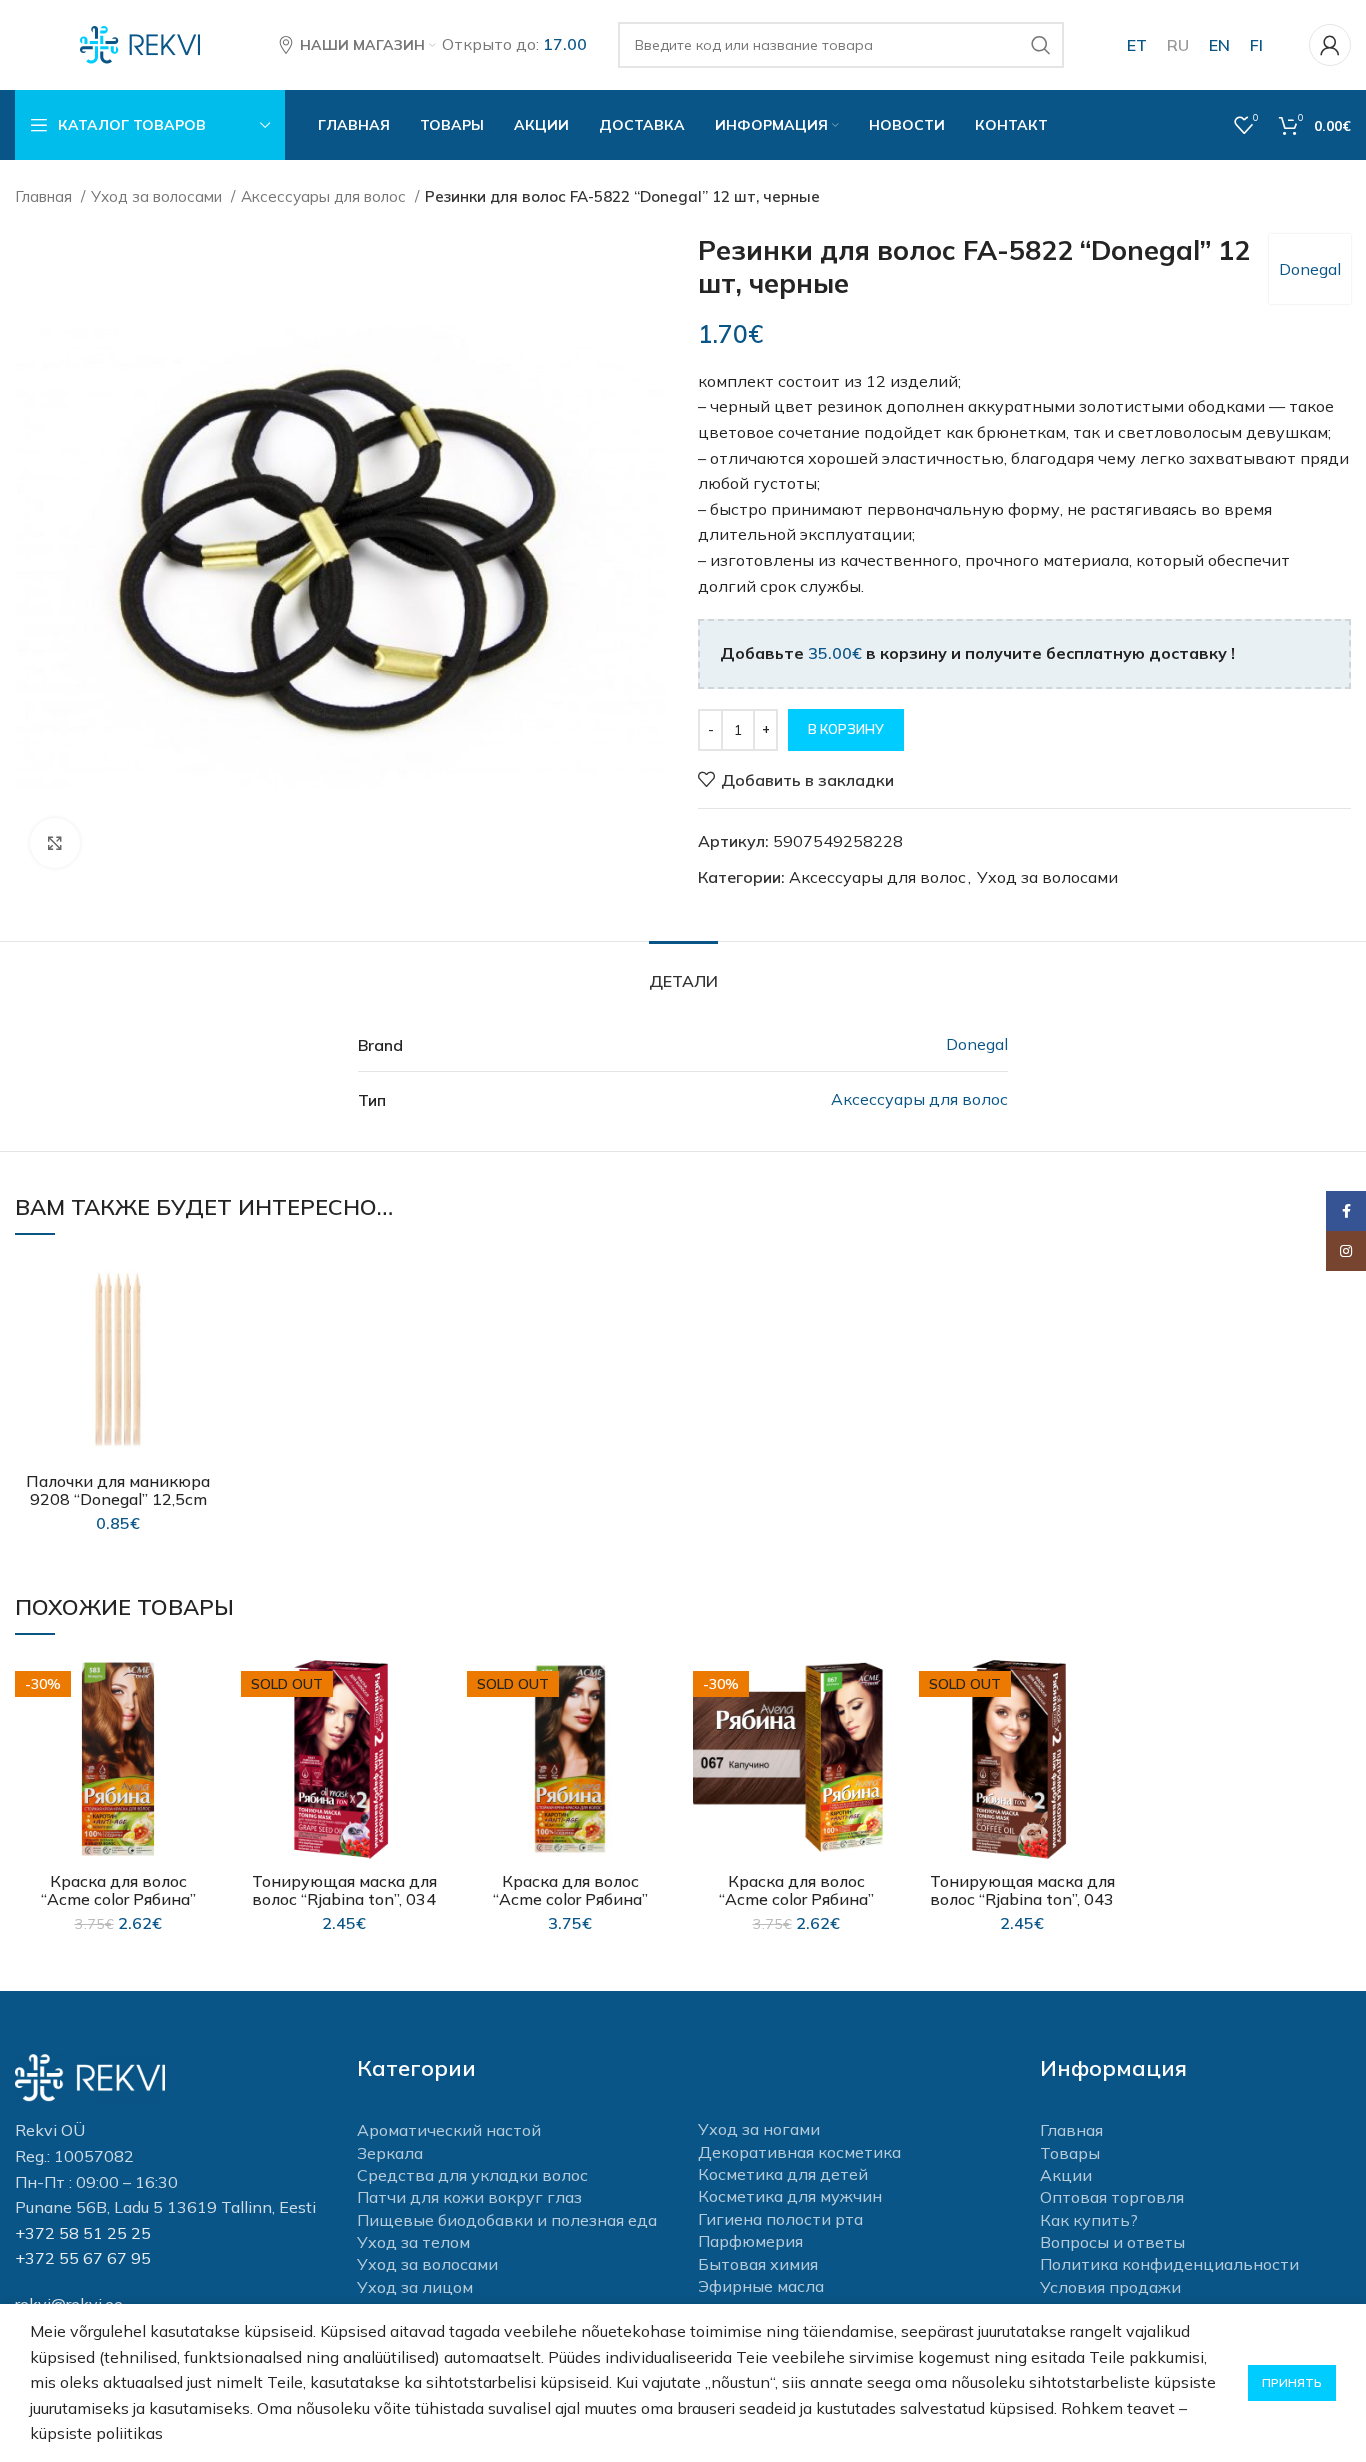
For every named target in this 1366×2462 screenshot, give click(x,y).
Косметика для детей (783, 2174)
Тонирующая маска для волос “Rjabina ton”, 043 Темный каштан (1022, 1899)
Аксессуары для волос (325, 196)
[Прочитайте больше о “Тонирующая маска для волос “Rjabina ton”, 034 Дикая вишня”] (432, 1733)
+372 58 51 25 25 (83, 2233)
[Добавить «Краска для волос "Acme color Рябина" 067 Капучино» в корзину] (884, 1733)
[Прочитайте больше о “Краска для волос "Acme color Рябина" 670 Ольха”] (658, 1733)
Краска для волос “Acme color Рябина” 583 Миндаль (118, 1899)
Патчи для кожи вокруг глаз (469, 2197)
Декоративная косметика (799, 2152)
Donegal (1310, 269)
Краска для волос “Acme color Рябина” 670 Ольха (570, 1899)
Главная (45, 196)
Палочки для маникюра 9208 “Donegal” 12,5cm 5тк (118, 1499)
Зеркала (390, 2153)
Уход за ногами (759, 2129)
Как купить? (1089, 2220)
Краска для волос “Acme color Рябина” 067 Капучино (796, 1899)
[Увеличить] (55, 843)
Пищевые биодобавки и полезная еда (507, 2220)
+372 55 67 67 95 (83, 2258)
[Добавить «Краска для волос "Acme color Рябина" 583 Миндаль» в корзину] (206, 1733)
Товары (1070, 2153)
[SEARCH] (1041, 45)
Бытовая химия (758, 2264)
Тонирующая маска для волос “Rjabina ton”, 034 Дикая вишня (344, 1899)
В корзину (846, 729)
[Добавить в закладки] (206, 1288)
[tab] (683, 971)
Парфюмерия (750, 2241)
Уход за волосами (158, 196)
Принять (1292, 2382)
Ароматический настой (449, 2130)
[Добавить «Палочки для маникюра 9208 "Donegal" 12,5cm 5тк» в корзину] (206, 1333)
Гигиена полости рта (780, 2219)
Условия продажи (1110, 2287)
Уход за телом (413, 2242)
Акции (1066, 2175)
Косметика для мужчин (790, 2196)
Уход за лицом (415, 2287)
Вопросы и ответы (1112, 2242)
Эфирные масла (761, 2286)
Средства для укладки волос (472, 2175)
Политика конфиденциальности (1169, 2264)
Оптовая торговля (1112, 2197)
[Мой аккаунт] (1330, 45)
